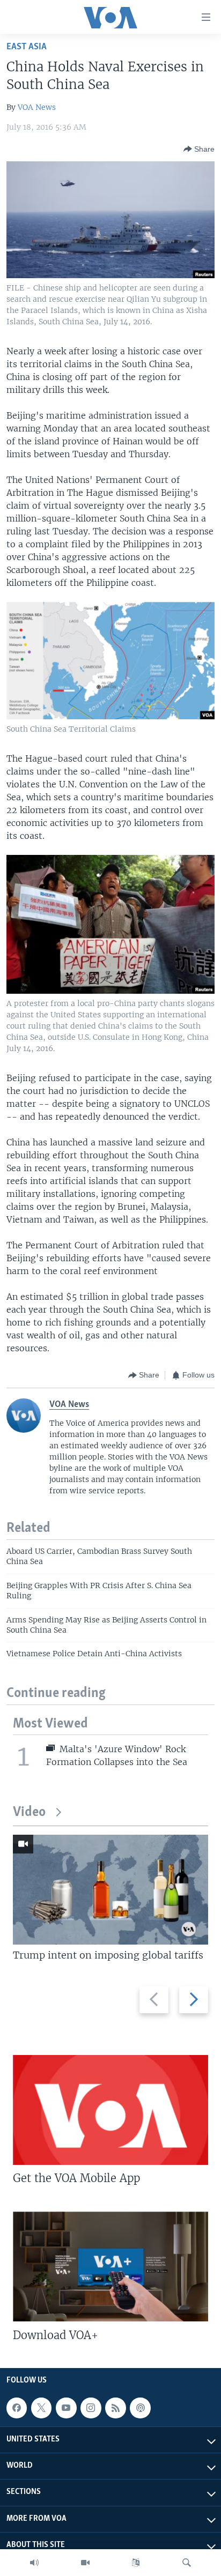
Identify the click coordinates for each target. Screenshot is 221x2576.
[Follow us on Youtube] (66, 2408)
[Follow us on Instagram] (91, 2408)
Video (29, 1812)
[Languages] (136, 2563)
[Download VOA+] (110, 2266)
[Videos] (85, 2563)
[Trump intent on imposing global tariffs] (110, 1890)
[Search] (187, 2563)
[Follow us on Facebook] (17, 2408)
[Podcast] (140, 2408)
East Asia (27, 47)
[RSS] (115, 2408)
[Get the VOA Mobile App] (110, 2110)
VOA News (37, 107)
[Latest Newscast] (34, 2563)
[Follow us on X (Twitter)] (41, 2408)
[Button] (199, 149)
